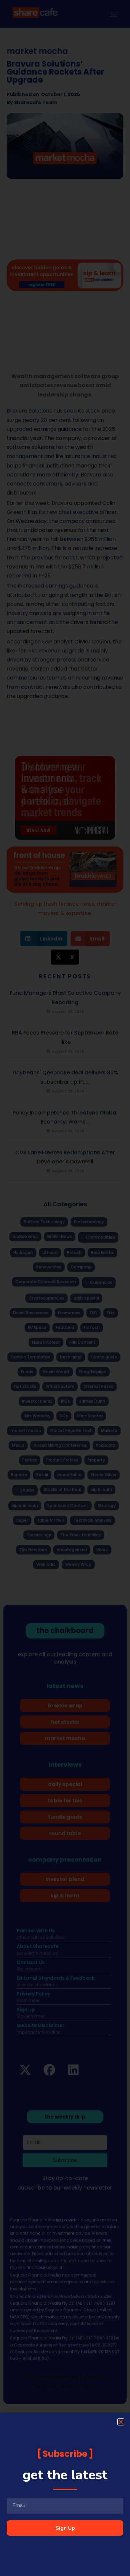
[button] (121, 2422)
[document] (65, 1288)
